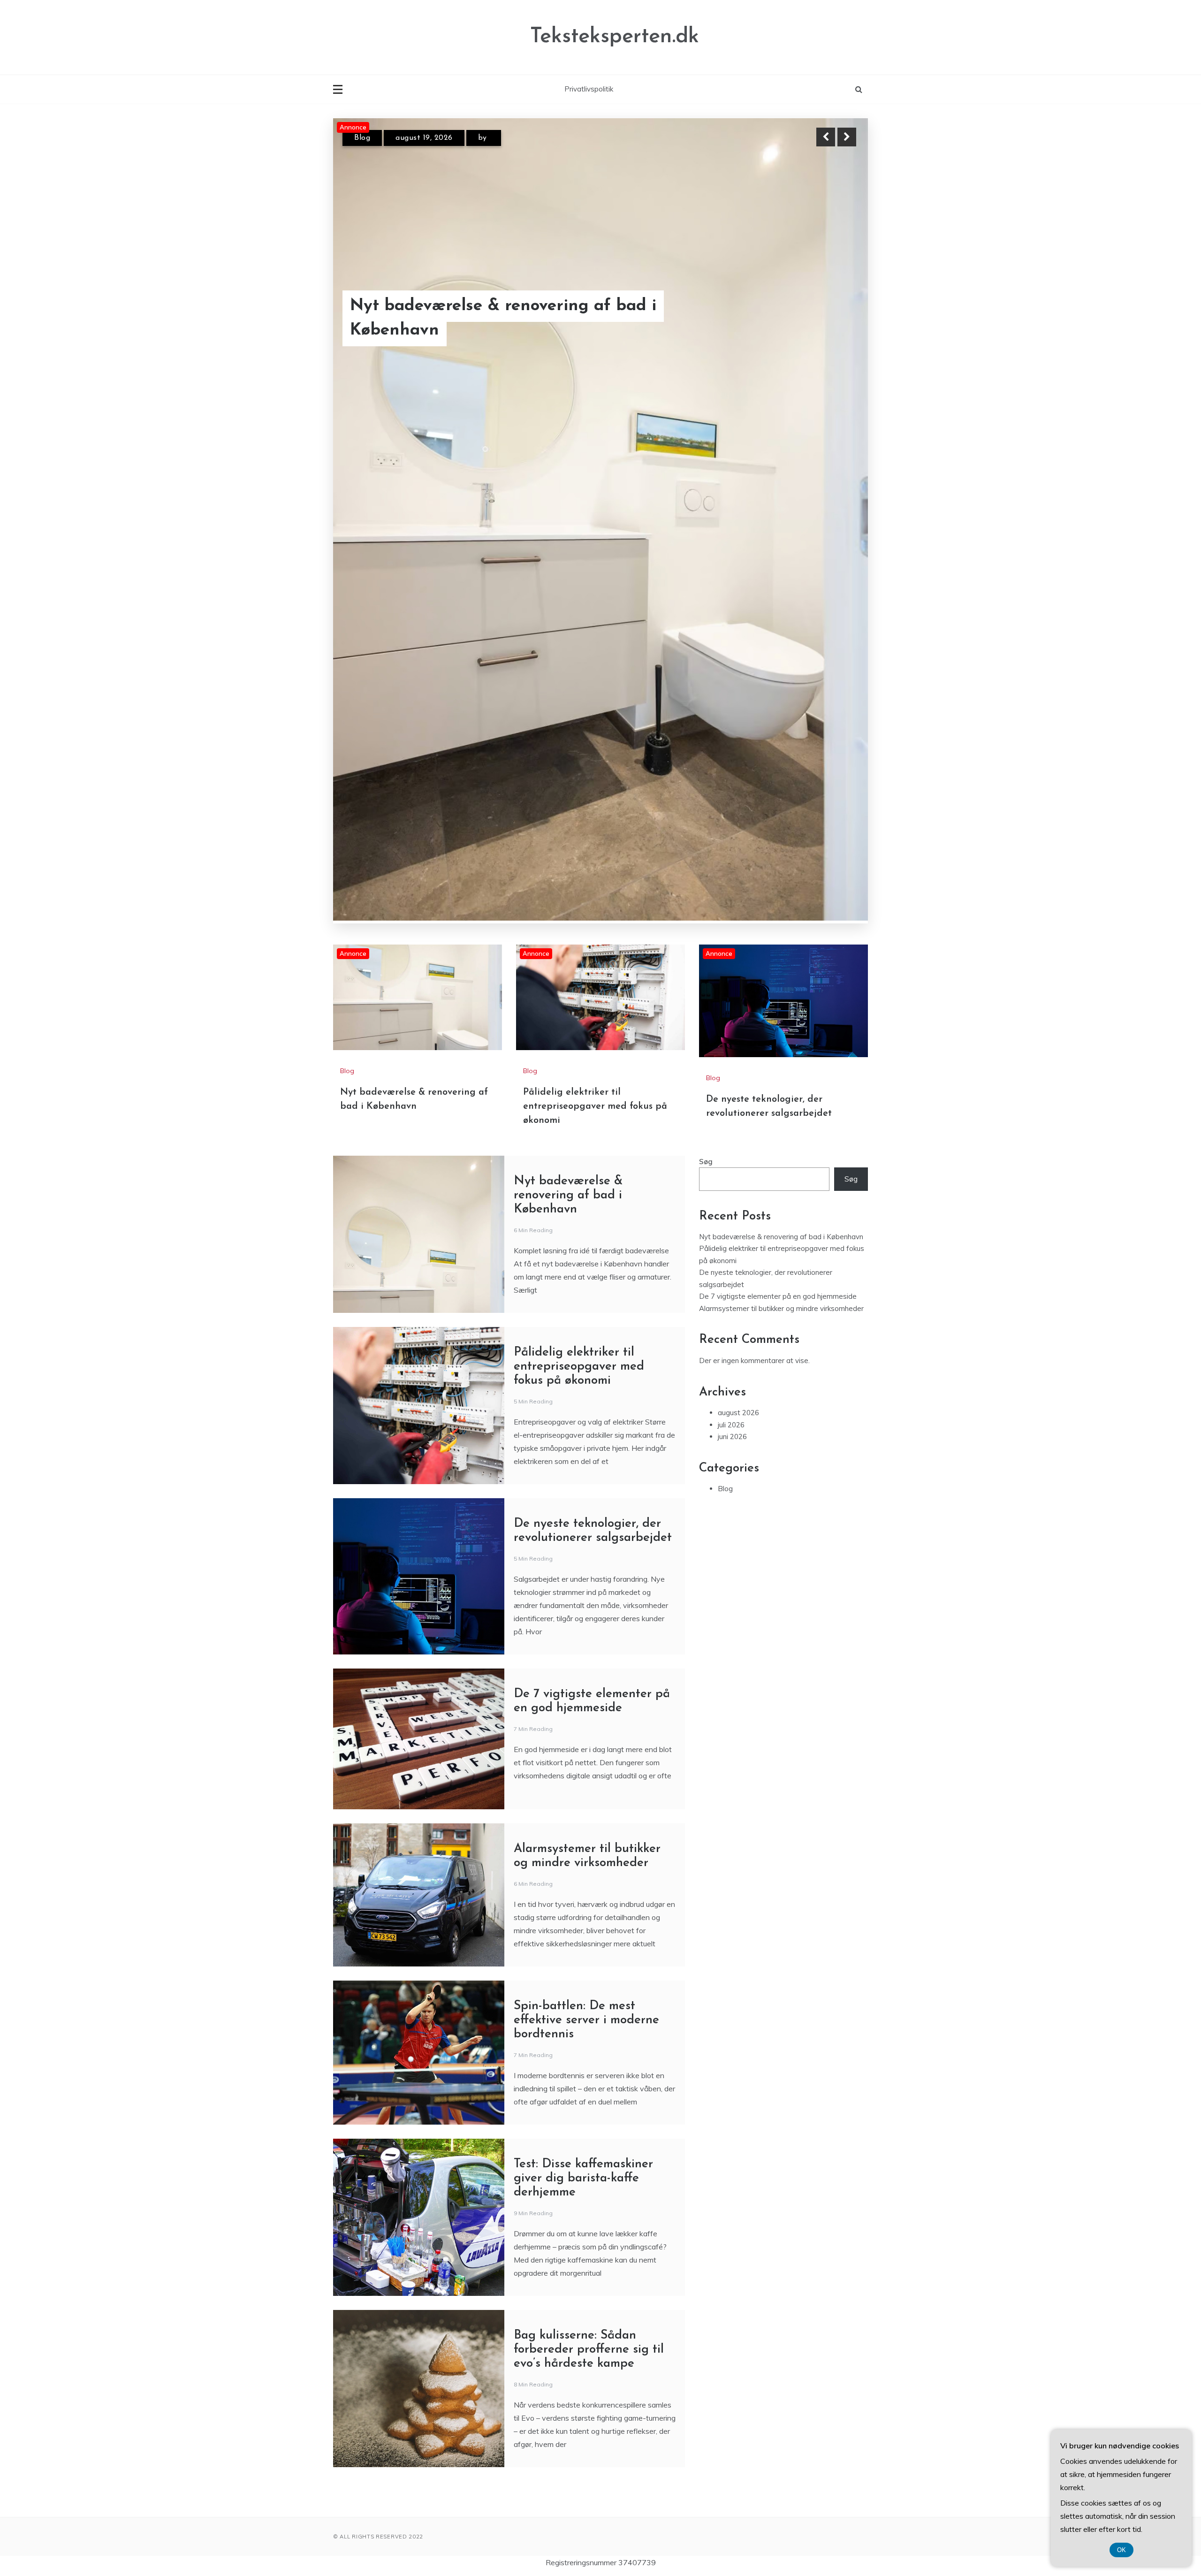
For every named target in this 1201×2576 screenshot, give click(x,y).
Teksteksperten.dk (615, 37)
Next (847, 137)
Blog (362, 146)
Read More (830, 330)
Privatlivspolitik (589, 89)
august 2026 (738, 966)
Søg (706, 715)
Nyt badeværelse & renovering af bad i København (568, 749)
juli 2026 (731, 979)
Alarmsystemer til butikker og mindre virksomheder (781, 862)
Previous (826, 137)
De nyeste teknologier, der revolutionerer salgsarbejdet (460, 330)
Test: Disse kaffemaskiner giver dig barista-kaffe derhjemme (583, 1732)
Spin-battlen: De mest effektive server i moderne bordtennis (586, 1574)
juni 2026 (732, 990)
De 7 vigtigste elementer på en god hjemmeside (778, 850)
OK (1121, 2550)
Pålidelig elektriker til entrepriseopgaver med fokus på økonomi (595, 660)
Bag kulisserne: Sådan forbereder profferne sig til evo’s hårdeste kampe (589, 1903)
